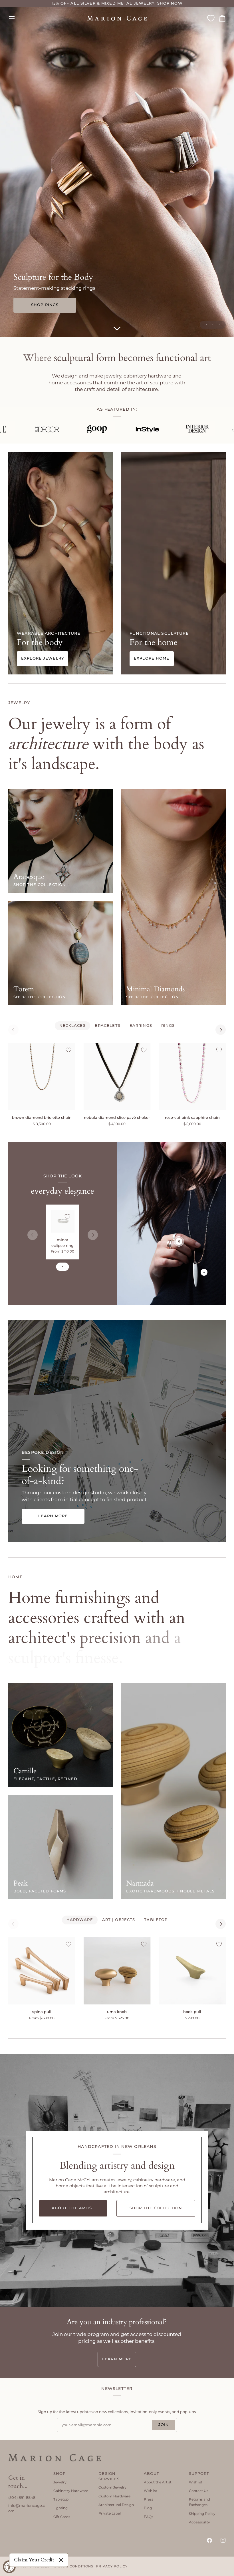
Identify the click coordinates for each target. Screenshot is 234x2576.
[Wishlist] (211, 18)
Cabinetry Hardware (71, 2491)
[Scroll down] (117, 329)
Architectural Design (116, 2505)
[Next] (221, 1030)
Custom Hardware (114, 2496)
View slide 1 (206, 325)
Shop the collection (40, 885)
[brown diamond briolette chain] (42, 1077)
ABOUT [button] (152, 2474)
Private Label (110, 2513)
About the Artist (158, 2482)
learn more (117, 2359)
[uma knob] (117, 1971)
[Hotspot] (179, 1241)
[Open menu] (17, 18)
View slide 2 (213, 325)
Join (164, 2425)
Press (149, 2499)
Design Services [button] (109, 2476)
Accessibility (199, 2522)
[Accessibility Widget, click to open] (9, 2567)
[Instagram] (223, 2540)
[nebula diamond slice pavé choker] (117, 1077)
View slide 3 (219, 325)
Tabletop (61, 2499)
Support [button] (199, 2474)
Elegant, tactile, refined (45, 1779)
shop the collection (40, 997)
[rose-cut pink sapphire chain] (192, 1077)
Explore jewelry (43, 658)
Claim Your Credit (34, 2560)
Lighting (60, 2508)
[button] (27, 2473)
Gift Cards (62, 2517)
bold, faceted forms (40, 1891)
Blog (148, 2508)
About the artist (73, 2208)
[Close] (61, 2560)
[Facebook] (209, 2540)
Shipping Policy (202, 2514)
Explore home (152, 658)
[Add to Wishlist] (68, 1050)
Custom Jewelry (112, 2487)
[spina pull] (42, 1971)
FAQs (149, 2517)
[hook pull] (192, 1971)
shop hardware (45, 305)
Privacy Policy (112, 2566)
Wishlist (151, 2491)
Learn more (53, 1516)
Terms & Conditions (73, 2566)
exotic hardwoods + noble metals (170, 1891)
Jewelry (60, 2482)
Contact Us (199, 2491)
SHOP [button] (60, 2474)
